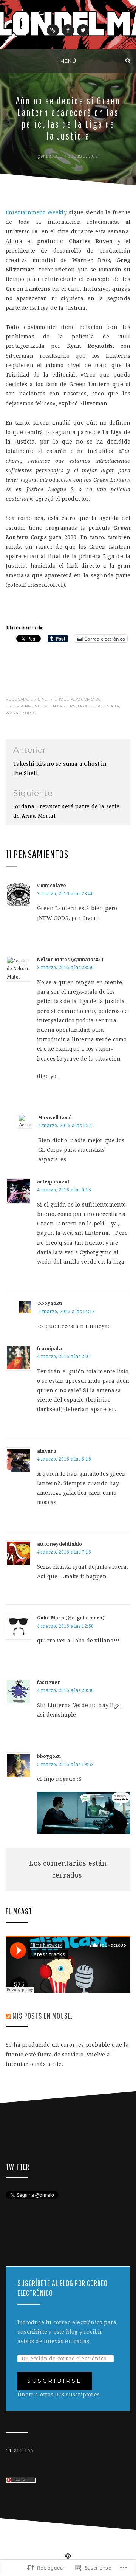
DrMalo (54, 156)
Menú (68, 61)
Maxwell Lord (55, 1118)
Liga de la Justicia (98, 706)
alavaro (47, 1451)
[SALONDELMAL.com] (8, 60)
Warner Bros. (21, 713)
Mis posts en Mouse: (43, 2015)
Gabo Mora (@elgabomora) (71, 1618)
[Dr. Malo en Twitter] (83, 30)
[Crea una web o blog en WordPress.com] (68, 2557)
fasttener (49, 1683)
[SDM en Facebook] (68, 30)
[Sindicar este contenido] (8, 2015)
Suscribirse (55, 2381)
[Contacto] (53, 30)
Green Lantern (59, 706)
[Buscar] (128, 60)
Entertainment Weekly (36, 212)
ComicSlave (52, 886)
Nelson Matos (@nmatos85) (70, 960)
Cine (43, 699)
